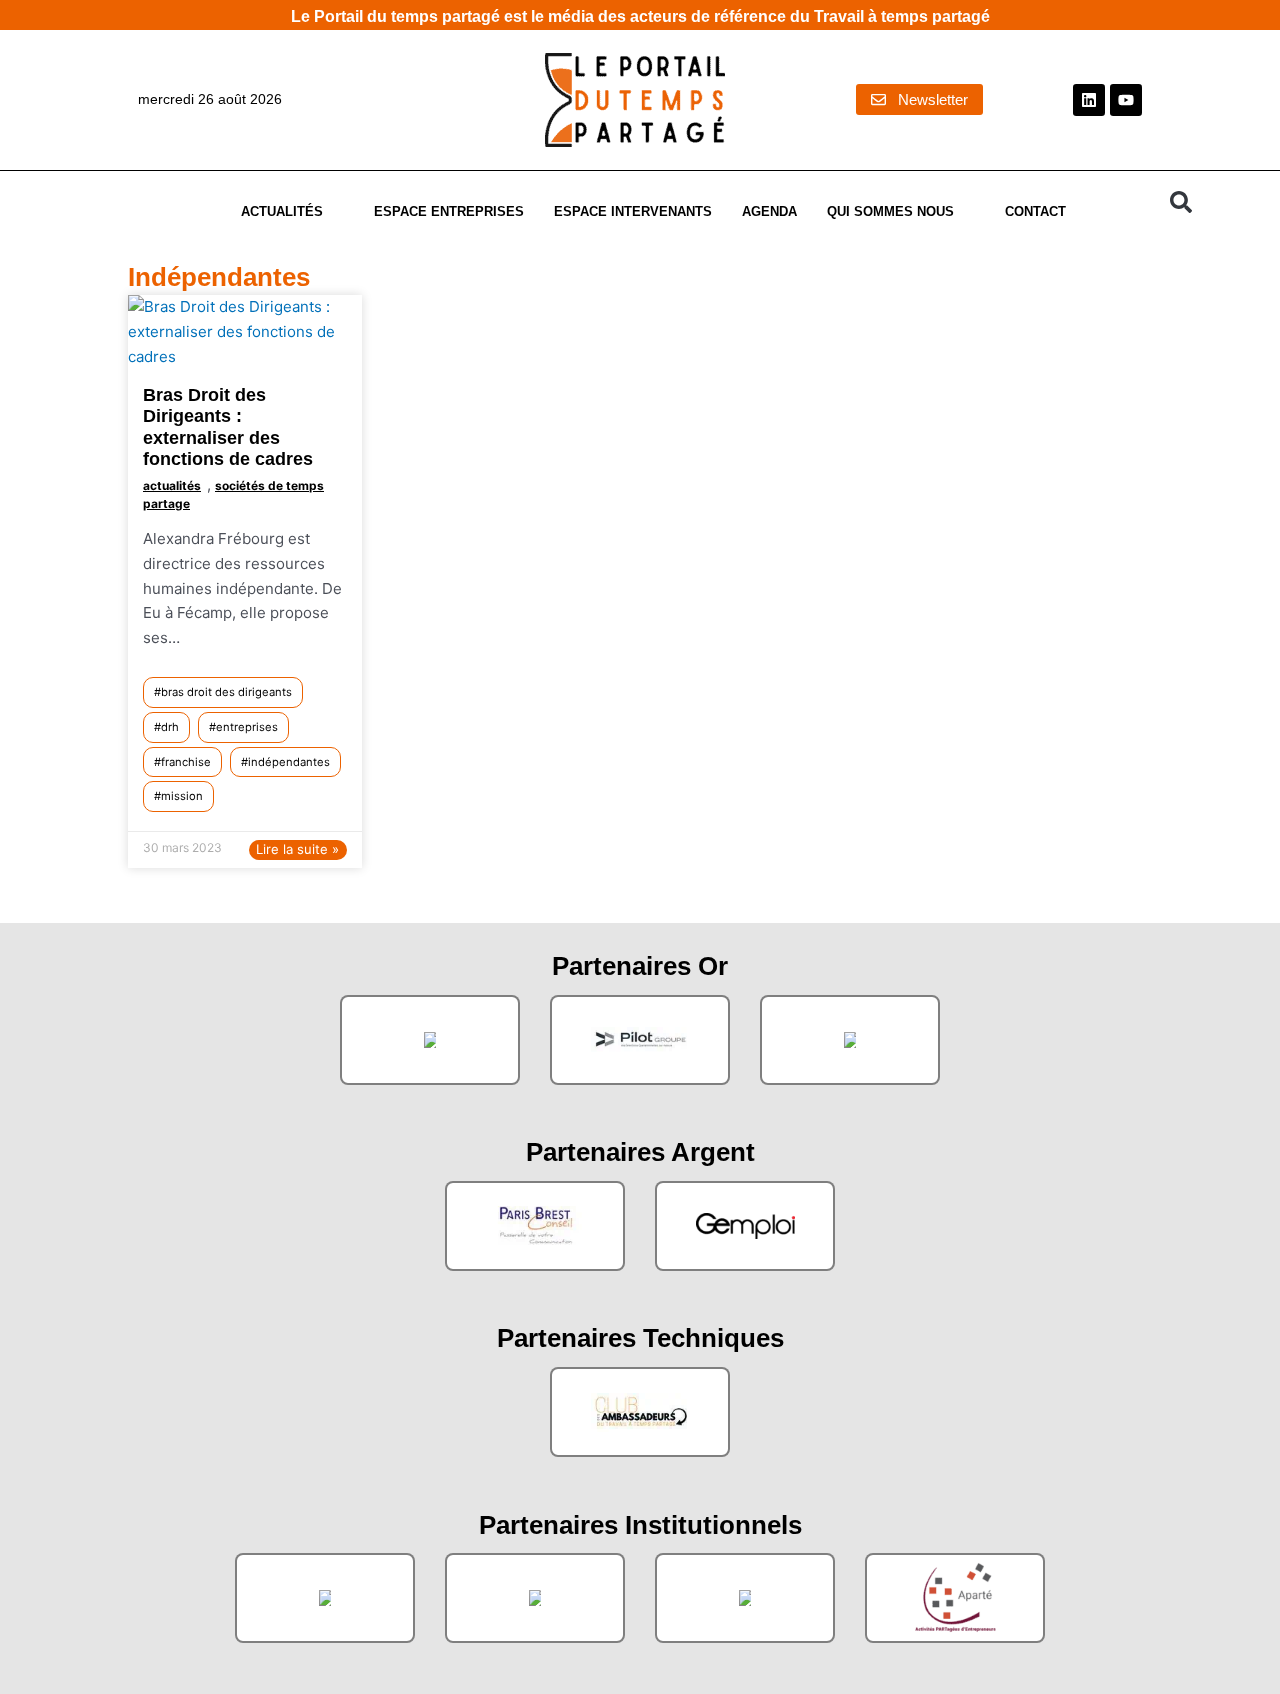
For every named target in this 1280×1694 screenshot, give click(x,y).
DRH (170, 727)
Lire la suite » (297, 849)
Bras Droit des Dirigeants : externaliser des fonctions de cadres (228, 427)
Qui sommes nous (890, 211)
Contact (1035, 211)
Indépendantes (289, 762)
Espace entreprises (449, 211)
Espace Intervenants (633, 211)
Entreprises (247, 727)
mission (182, 796)
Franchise (186, 762)
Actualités (282, 211)
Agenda (769, 211)
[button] (1181, 202)
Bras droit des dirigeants (226, 692)
